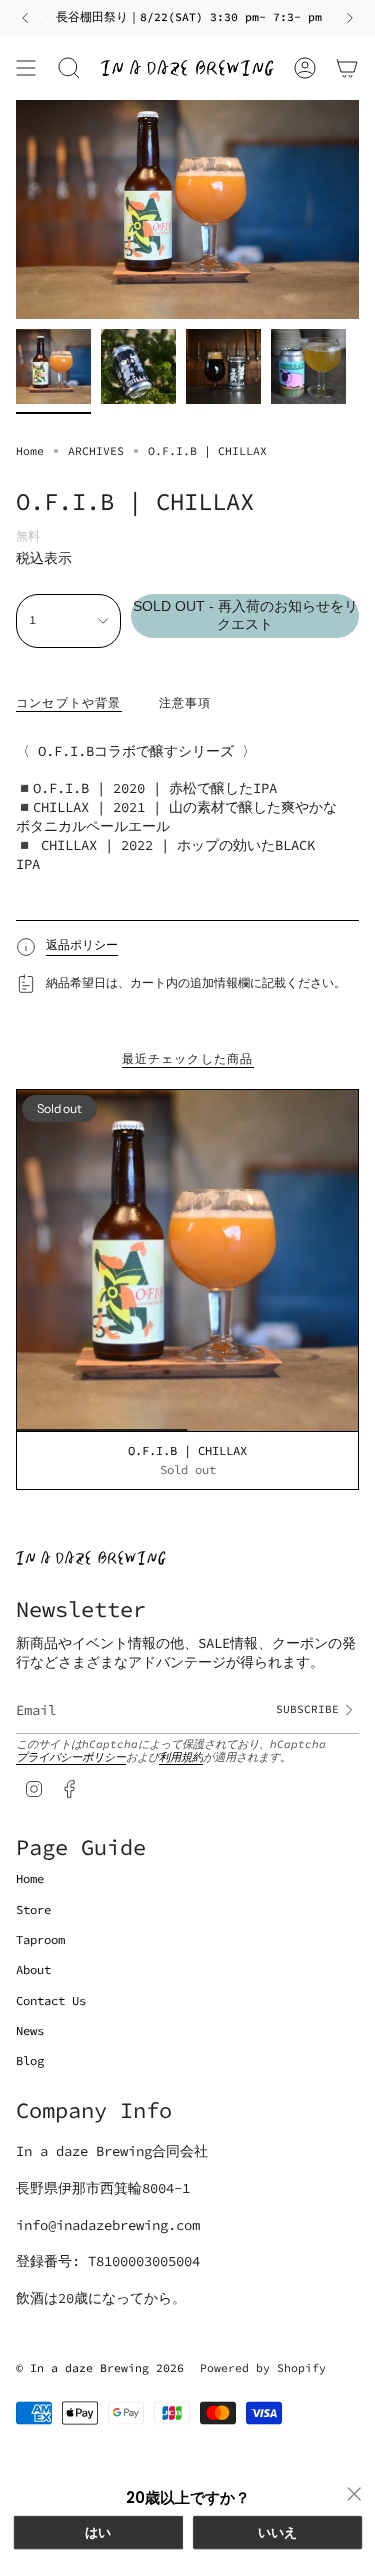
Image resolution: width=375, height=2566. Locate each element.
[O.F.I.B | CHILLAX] (187, 1260)
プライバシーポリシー (71, 1757)
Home (30, 451)
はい (98, 2532)
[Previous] (25, 18)
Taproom (40, 1939)
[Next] (350, 18)
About (33, 1969)
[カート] (347, 68)
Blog (30, 2060)
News (30, 2030)
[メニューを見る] (26, 68)
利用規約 (181, 1757)
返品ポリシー (82, 944)
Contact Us (51, 2000)
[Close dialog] (353, 2494)
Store (33, 1909)
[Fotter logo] (91, 1558)
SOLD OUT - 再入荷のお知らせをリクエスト (245, 615)
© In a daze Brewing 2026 (100, 2368)
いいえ (277, 2532)
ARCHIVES (96, 451)
